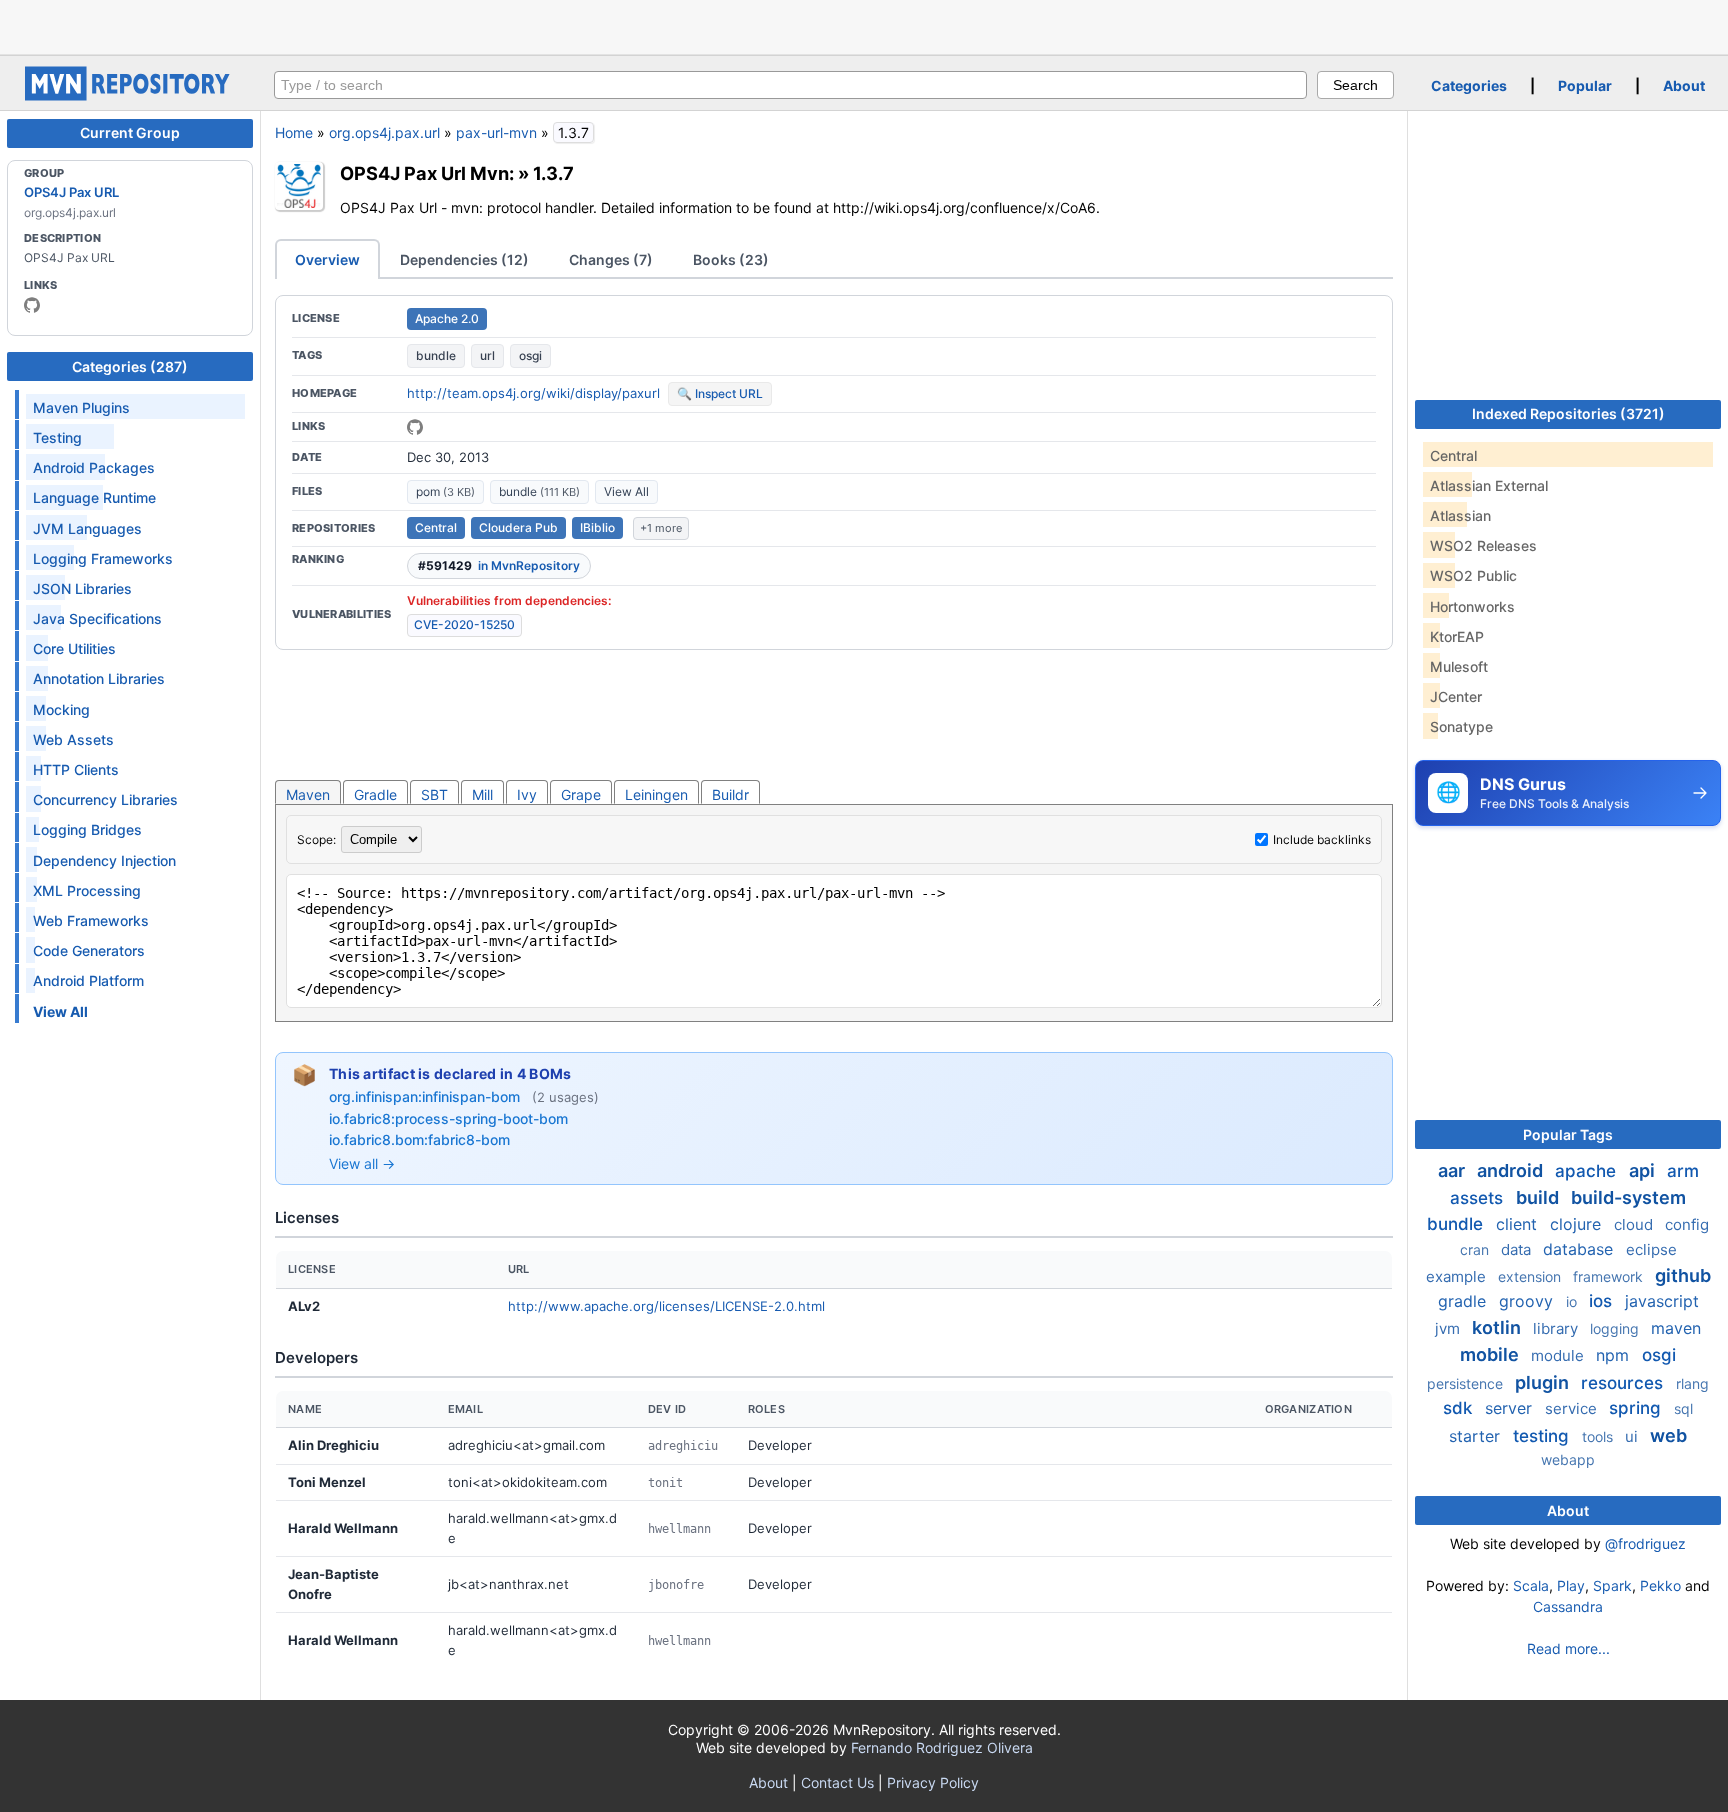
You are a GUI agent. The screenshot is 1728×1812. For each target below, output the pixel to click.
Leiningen (656, 794)
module (1559, 1355)
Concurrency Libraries (105, 799)
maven (1676, 1328)
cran (1476, 1249)
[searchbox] (790, 85)
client (1519, 1224)
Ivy (527, 794)
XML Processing (87, 890)
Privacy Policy (933, 1782)
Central (436, 527)
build (1539, 1197)
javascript (1662, 1301)
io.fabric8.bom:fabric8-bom (419, 1139)
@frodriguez (1645, 1543)
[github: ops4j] (32, 305)
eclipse (1651, 1249)
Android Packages (94, 467)
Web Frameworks (91, 920)
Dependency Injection (104, 860)
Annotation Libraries (99, 678)
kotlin (1498, 1327)
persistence (1467, 1383)
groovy (1528, 1301)
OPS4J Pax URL (71, 192)
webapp (1568, 1459)
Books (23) (731, 259)
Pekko (1660, 1585)
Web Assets (73, 739)
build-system (1628, 1197)
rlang (1692, 1383)
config (1687, 1224)
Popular (1585, 85)
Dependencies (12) (464, 259)
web (1668, 1435)
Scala (1531, 1585)
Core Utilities (74, 648)
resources (1624, 1383)
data (1518, 1249)
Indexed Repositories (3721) (1568, 413)
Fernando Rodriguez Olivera (942, 1747)
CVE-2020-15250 (464, 624)
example (1458, 1276)
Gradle (375, 794)
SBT (434, 794)
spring (1637, 1408)
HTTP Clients (76, 769)
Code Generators (89, 950)
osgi (530, 355)
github (1683, 1275)
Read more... (1568, 1648)
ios (1603, 1301)
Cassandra (1568, 1606)
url (487, 355)
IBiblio (597, 527)
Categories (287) (130, 366)
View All (626, 491)
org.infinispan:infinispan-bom (426, 1096)
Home (294, 132)
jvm (1449, 1328)
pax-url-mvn (496, 132)
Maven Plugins (81, 407)
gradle (1464, 1301)
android (1512, 1170)
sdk (1460, 1408)
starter (1477, 1436)
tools (1599, 1436)
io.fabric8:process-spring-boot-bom (448, 1118)
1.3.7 (553, 173)
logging (1616, 1328)
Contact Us (837, 1782)
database (1580, 1249)
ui (1633, 1436)
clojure (1578, 1224)
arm (1683, 1171)
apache (1588, 1171)
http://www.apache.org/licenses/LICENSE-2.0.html (666, 1306)
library (1557, 1328)
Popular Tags (1568, 1134)
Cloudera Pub (518, 527)
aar (1453, 1170)
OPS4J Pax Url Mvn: (427, 173)
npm (1615, 1355)
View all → (362, 1163)
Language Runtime (94, 497)
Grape (581, 794)
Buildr (730, 794)
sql (1683, 1408)
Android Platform (88, 980)
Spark (1612, 1585)
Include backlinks (1322, 839)
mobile (1491, 1354)
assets (1479, 1198)
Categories (1469, 85)
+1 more (661, 528)
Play (1571, 1585)
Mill (482, 794)
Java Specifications (97, 618)
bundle (436, 355)
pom (445, 491)
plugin (1544, 1382)
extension (1531, 1276)
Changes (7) (611, 259)
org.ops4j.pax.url (384, 132)
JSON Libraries (82, 588)
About (1684, 85)
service (1573, 1408)
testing (1543, 1436)
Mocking (61, 709)
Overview (327, 259)
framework (1610, 1276)
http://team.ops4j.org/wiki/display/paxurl (533, 393)
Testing (57, 437)
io (1573, 1301)
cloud (1635, 1224)
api (1644, 1170)
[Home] (130, 95)
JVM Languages (87, 528)
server (1511, 1408)
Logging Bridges (87, 829)
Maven (308, 794)
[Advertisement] (864, 25)
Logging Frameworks (103, 558)
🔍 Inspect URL (720, 393)
